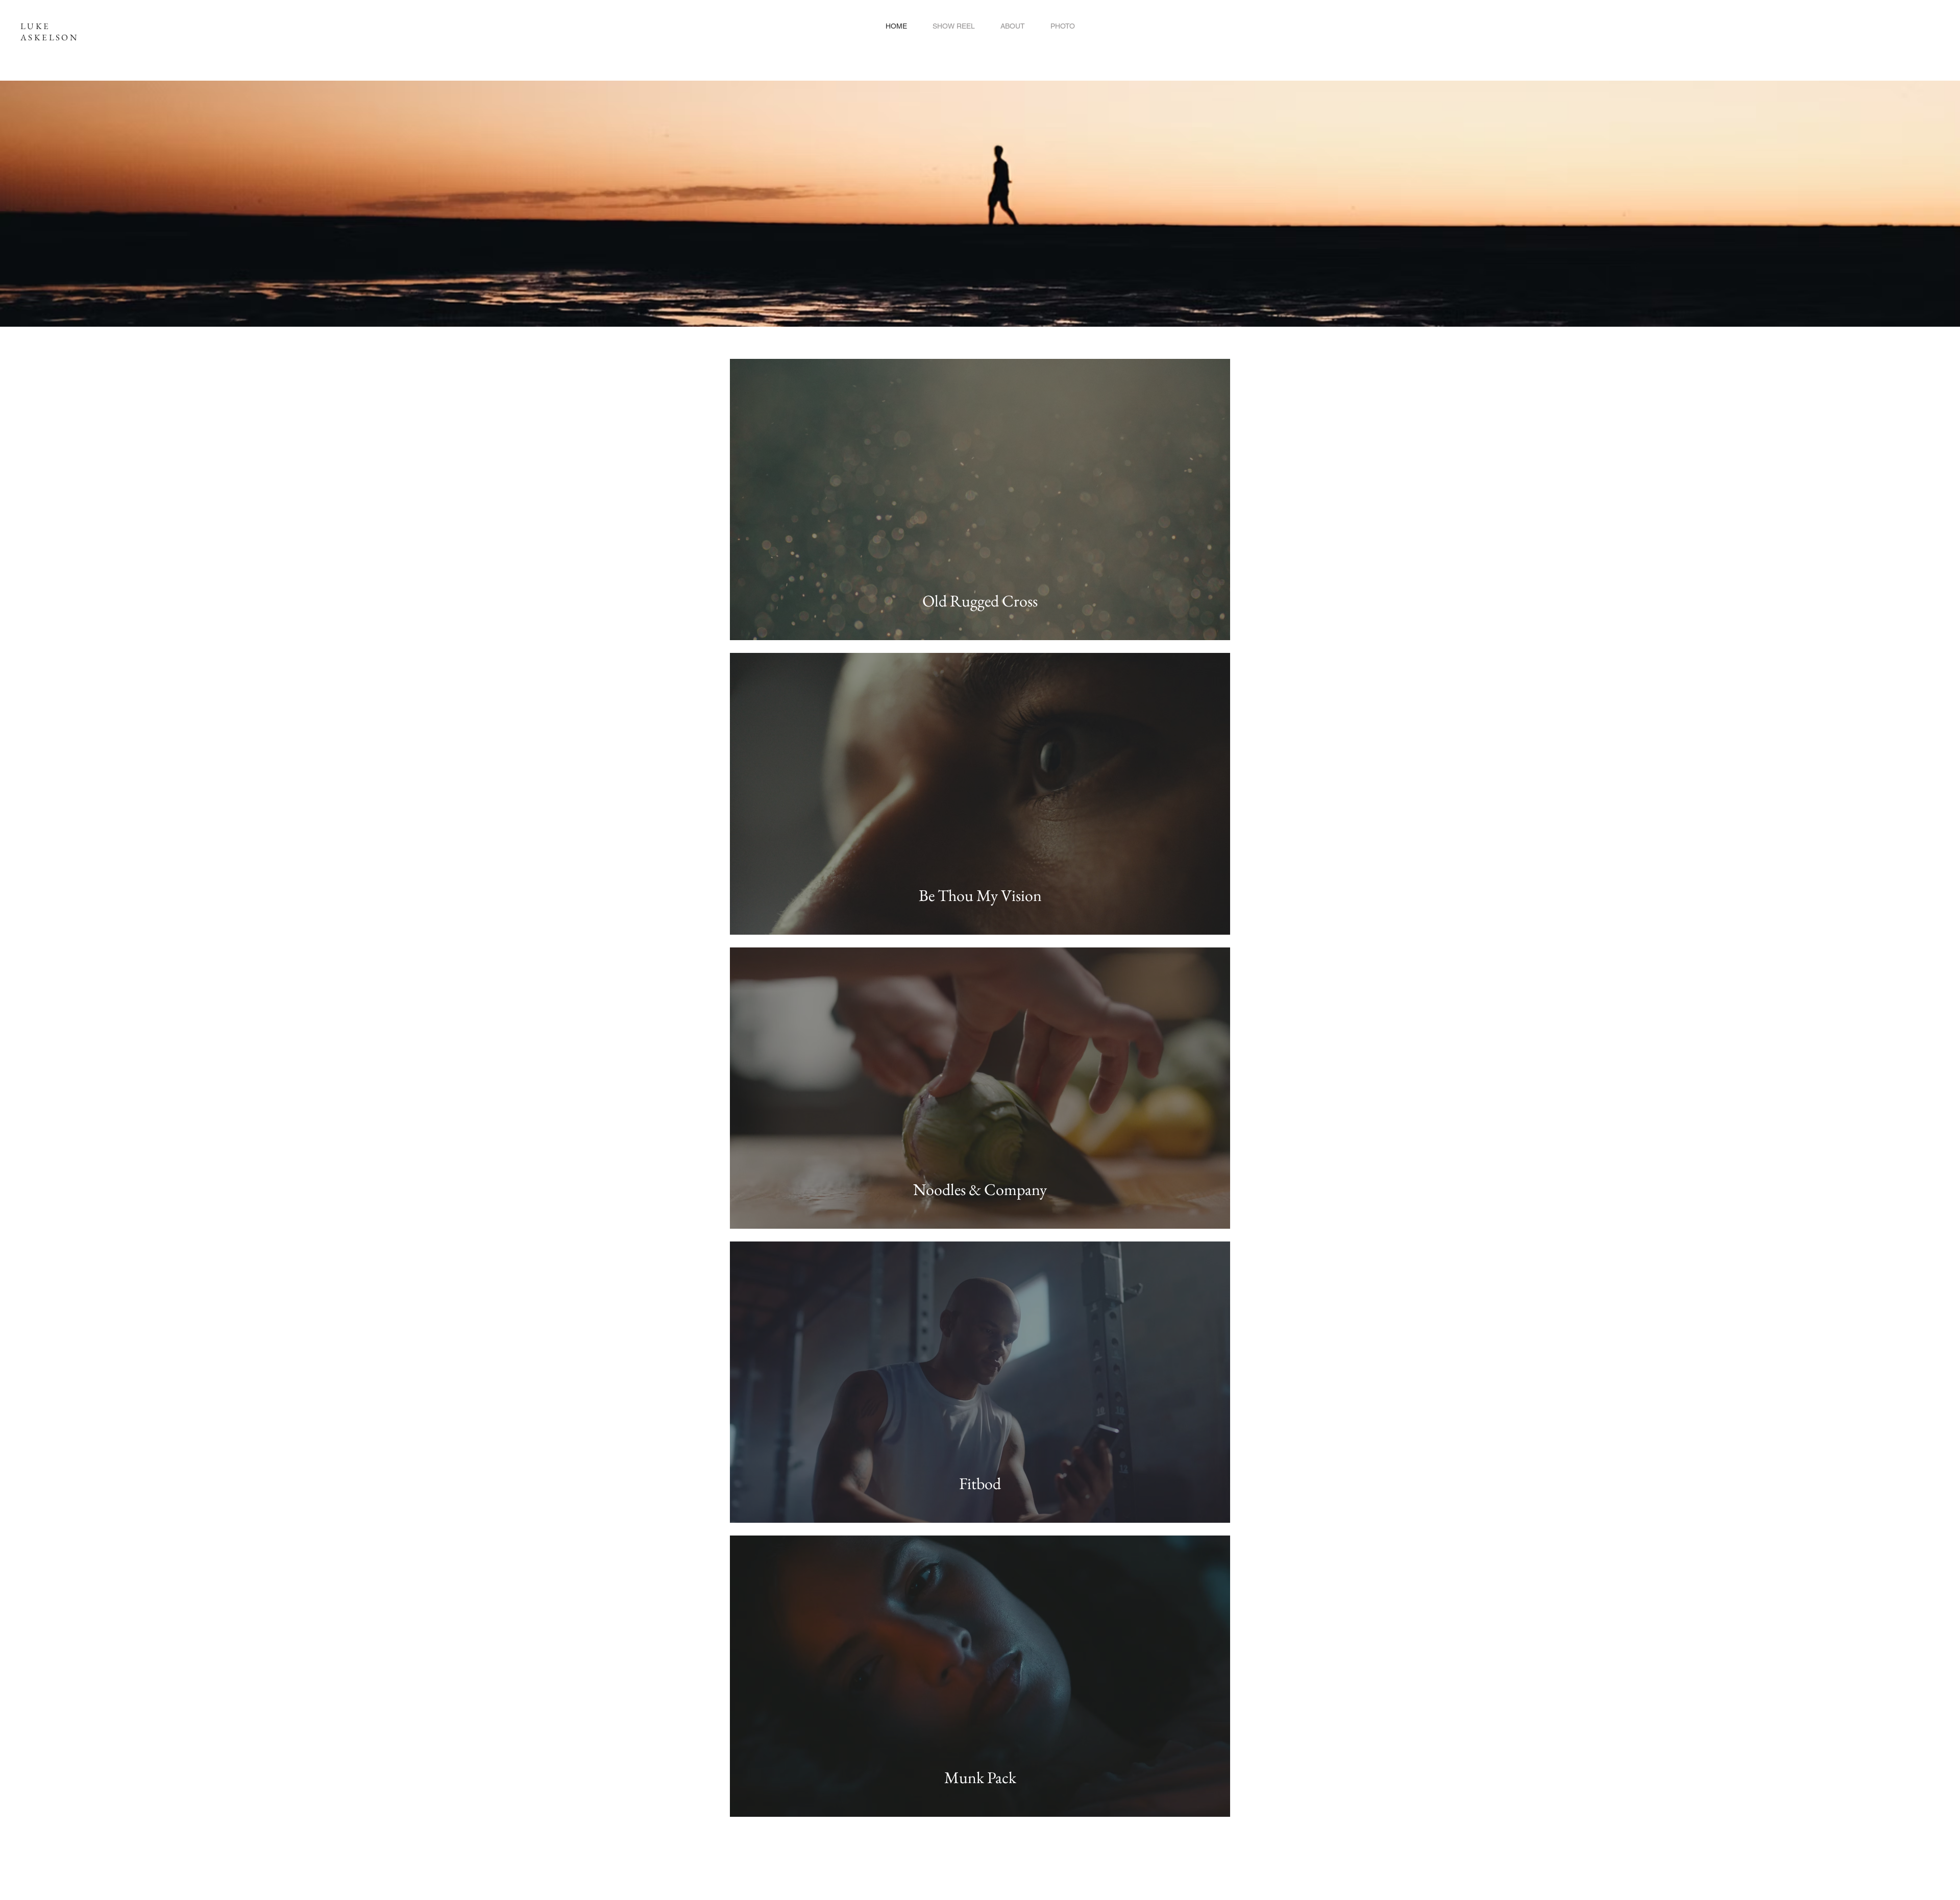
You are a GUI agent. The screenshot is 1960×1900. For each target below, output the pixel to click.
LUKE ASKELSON (49, 32)
